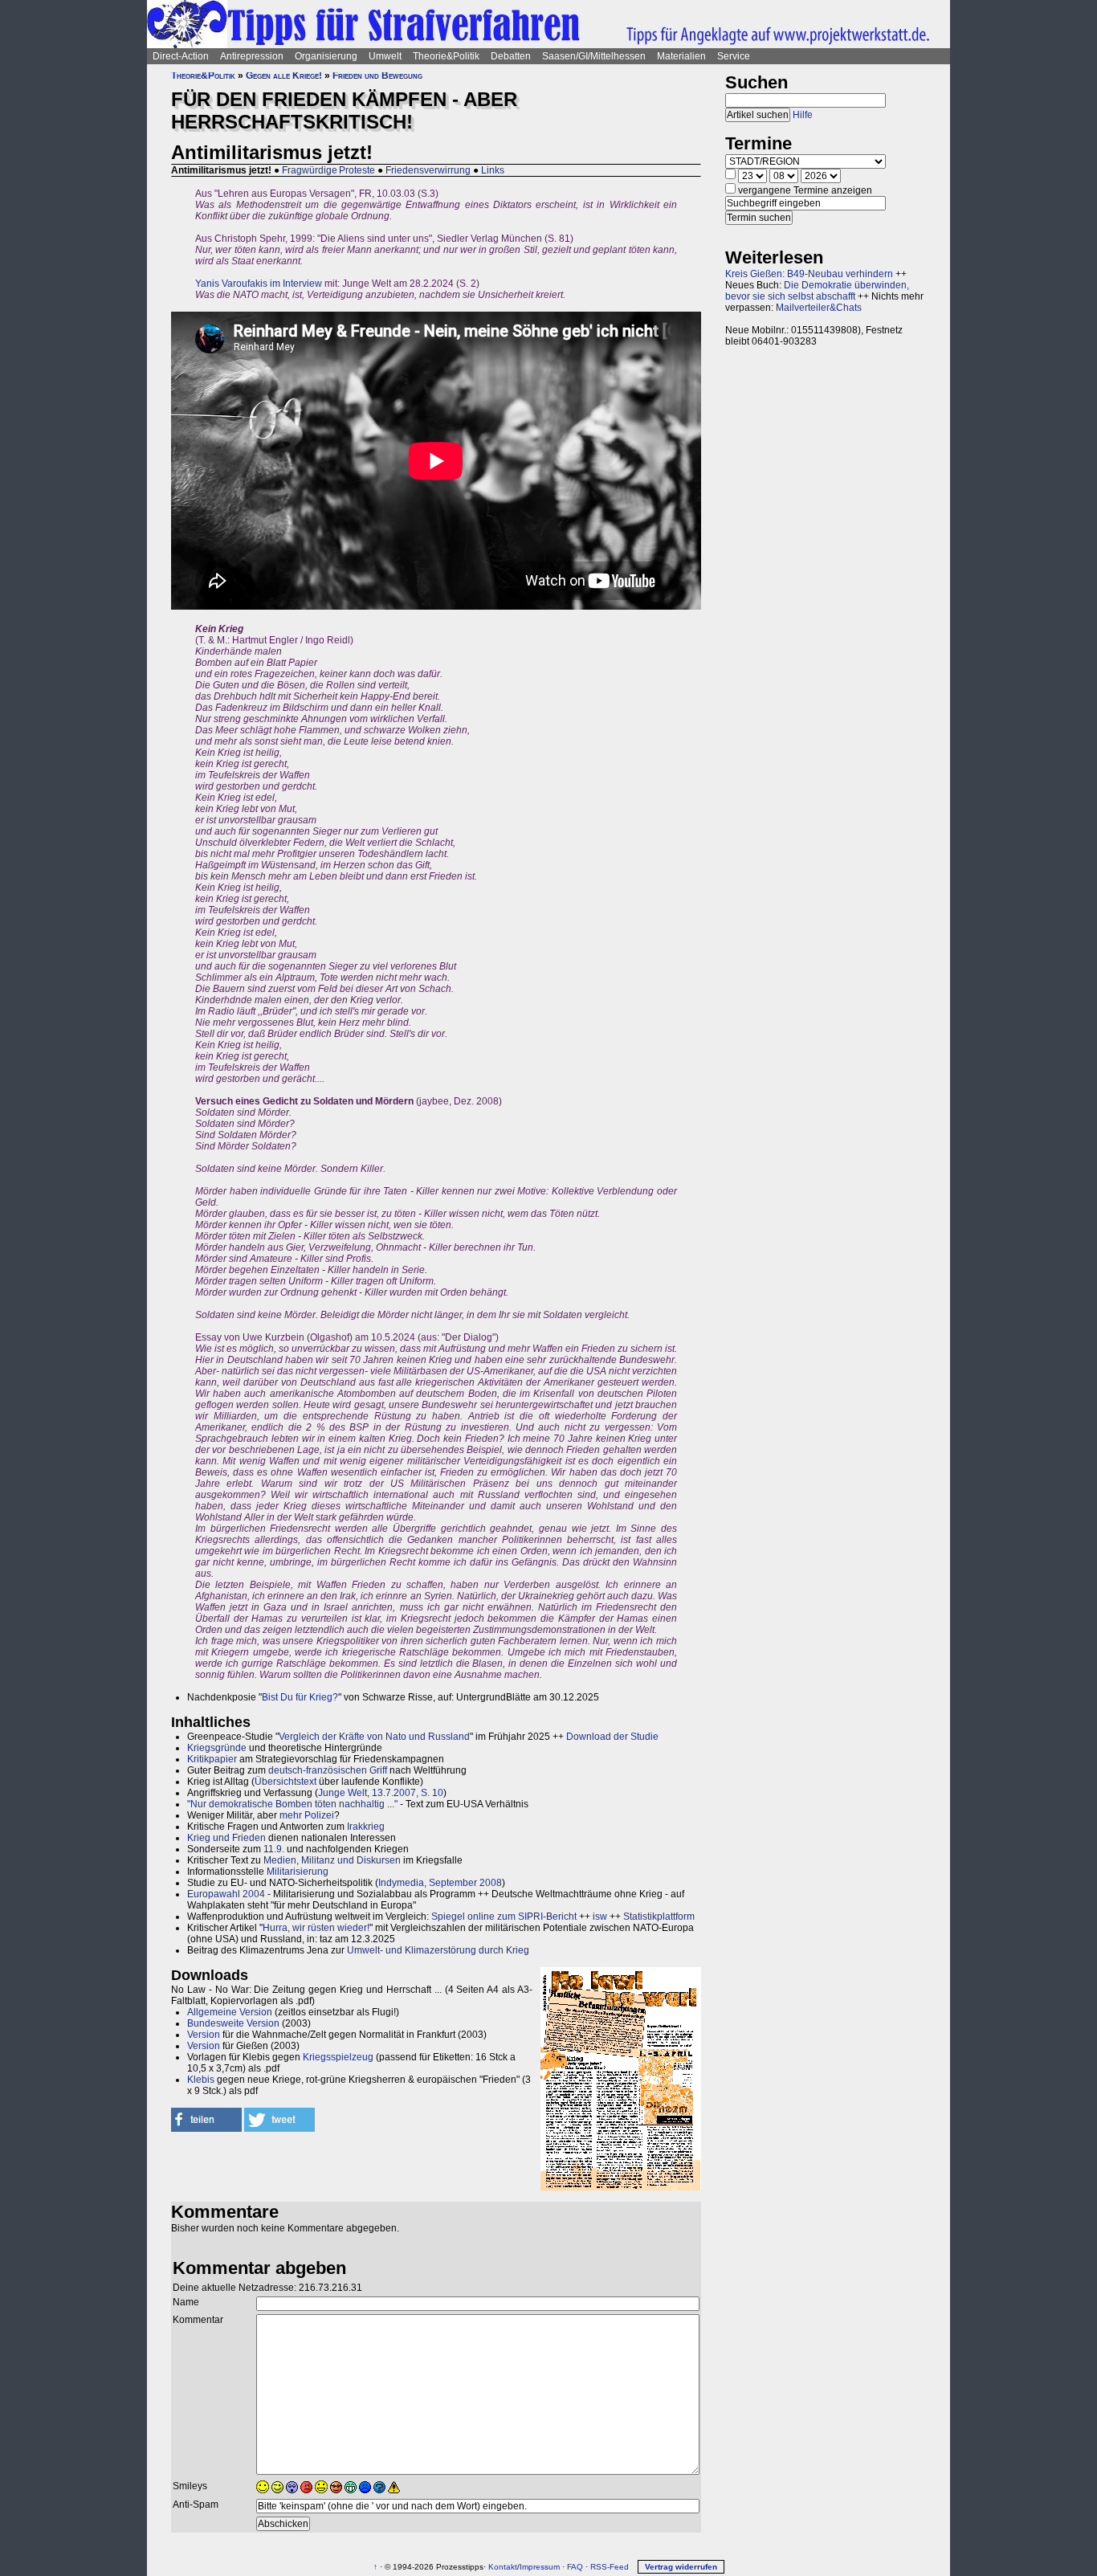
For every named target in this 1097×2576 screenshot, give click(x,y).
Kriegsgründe (217, 1748)
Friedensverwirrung (428, 170)
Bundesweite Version (233, 2023)
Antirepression (252, 56)
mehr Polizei (307, 1815)
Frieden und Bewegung (377, 76)
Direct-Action (181, 56)
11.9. (274, 1849)
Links (493, 170)
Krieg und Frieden (226, 1838)
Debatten (511, 56)
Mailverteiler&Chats (819, 308)
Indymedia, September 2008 (440, 1883)
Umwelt (385, 56)
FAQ (575, 2567)
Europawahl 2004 (226, 1894)
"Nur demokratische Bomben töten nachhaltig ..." (292, 1804)
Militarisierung (298, 1872)
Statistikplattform (659, 1917)
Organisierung (326, 56)
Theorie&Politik (446, 56)
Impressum (540, 2567)
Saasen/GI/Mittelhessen (594, 56)
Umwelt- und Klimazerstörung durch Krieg (438, 1950)
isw (600, 1917)
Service (734, 56)
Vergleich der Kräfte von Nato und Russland (374, 1737)
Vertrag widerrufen (681, 2567)
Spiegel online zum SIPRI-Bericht (504, 1917)
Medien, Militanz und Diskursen (332, 1860)
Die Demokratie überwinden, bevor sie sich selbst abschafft (817, 291)
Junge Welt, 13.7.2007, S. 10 (381, 1793)
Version (204, 2035)
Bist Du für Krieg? (300, 1697)
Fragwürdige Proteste (328, 170)
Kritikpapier (212, 1759)
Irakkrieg (366, 1827)
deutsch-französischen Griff (328, 1770)
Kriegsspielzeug (338, 2057)
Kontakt (503, 2567)
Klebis (201, 2080)
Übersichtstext (285, 1782)
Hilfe (803, 115)
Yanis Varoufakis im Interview (259, 284)
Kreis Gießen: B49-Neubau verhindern (809, 274)
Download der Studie (612, 1737)
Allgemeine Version (230, 2012)
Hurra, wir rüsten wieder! (316, 1928)
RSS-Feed (610, 2567)
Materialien (681, 56)
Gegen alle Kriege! (284, 76)
